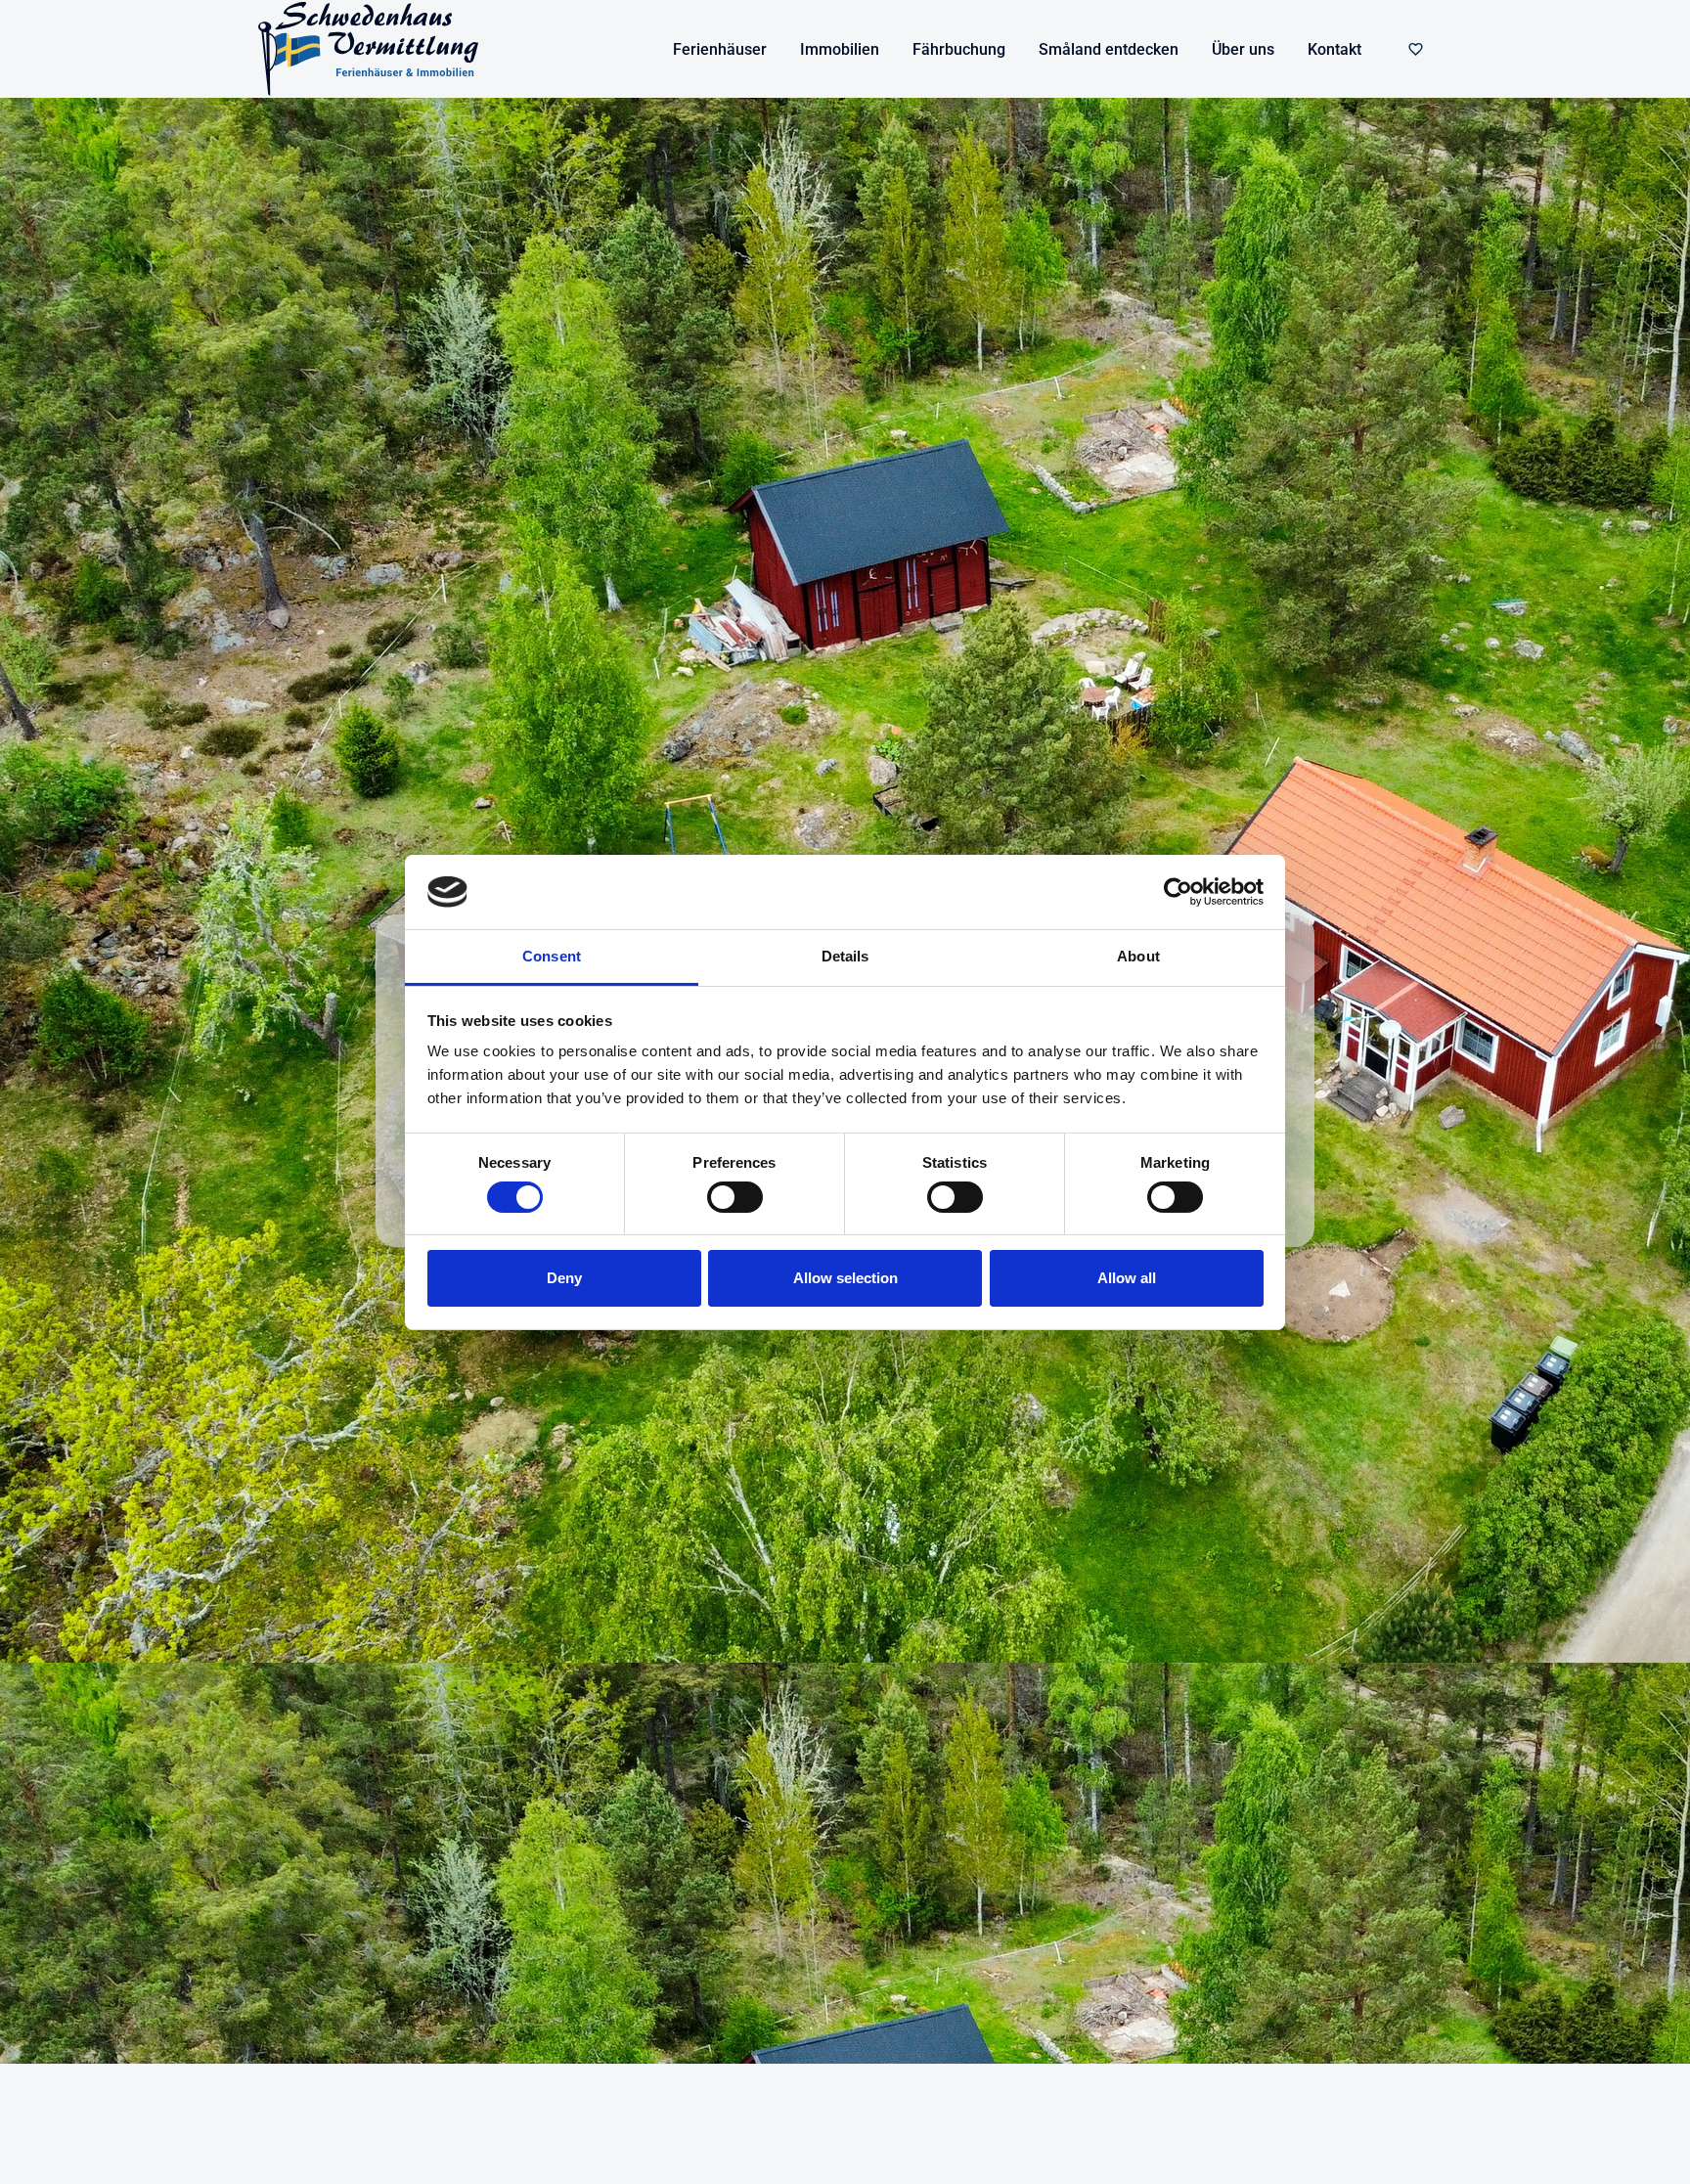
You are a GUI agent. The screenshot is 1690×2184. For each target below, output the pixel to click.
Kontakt (1334, 49)
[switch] (735, 1197)
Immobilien (840, 49)
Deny (564, 1278)
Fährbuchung (959, 49)
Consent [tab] (552, 956)
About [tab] (1138, 956)
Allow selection (845, 1278)
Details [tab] (845, 956)
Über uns (1243, 49)
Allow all (1127, 1278)
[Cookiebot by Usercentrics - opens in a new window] (1178, 892)
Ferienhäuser (720, 49)
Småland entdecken (1109, 49)
